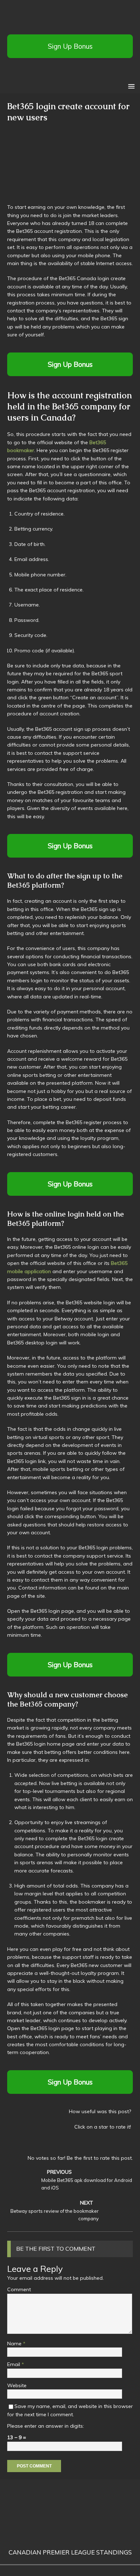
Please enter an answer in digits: (46, 2426)
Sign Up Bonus (70, 46)
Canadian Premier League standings (70, 2552)
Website (17, 2385)
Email (14, 2364)
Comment (19, 2289)
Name (15, 2344)
